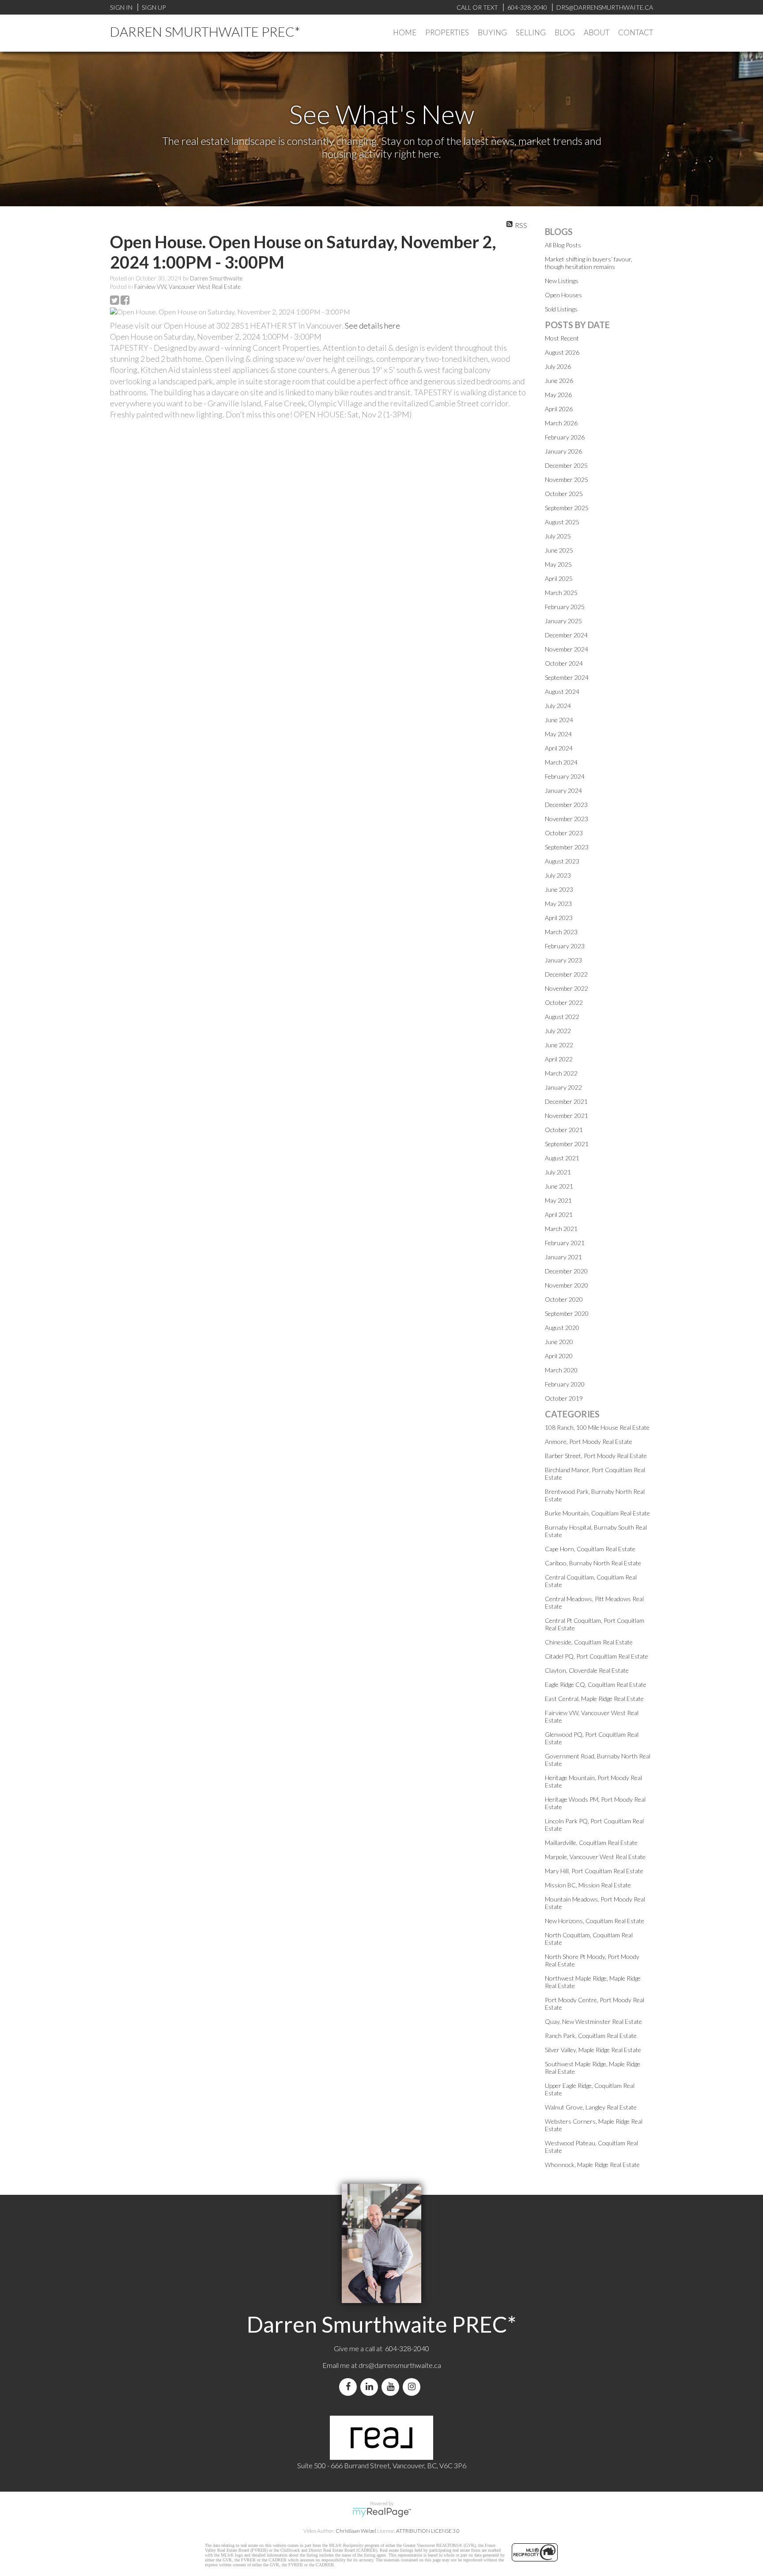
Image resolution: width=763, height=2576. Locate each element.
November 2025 (567, 479)
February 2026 (565, 437)
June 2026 (559, 381)
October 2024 (564, 663)
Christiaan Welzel (356, 2531)
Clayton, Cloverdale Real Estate (587, 1670)
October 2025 (564, 494)
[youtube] (392, 2387)
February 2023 (565, 946)
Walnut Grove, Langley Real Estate (591, 2107)
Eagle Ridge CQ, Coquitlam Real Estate (596, 1684)
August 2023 (562, 861)
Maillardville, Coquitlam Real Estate (591, 1843)
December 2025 (566, 465)
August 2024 (562, 691)
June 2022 (559, 1045)
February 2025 (565, 607)
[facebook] (350, 2387)
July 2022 (558, 1031)
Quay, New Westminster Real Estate (593, 2021)
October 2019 (564, 1398)
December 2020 (566, 1271)
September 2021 (567, 1144)
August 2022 (562, 1017)
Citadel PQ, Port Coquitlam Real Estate (597, 1656)
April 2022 (559, 1059)
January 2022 (563, 1087)
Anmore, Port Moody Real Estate (589, 1441)
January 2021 (563, 1257)
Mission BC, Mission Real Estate (588, 1885)
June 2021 (559, 1186)
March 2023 (561, 932)
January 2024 (563, 790)
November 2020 (567, 1285)
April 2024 (559, 748)
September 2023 (567, 847)
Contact (636, 32)
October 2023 (564, 833)
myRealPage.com (382, 2512)
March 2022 (561, 1073)
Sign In (121, 7)
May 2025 (558, 564)
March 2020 (561, 1370)
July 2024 (558, 706)
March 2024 (561, 762)
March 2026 (561, 423)
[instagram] (413, 2387)
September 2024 (567, 677)
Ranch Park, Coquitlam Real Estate (591, 2036)
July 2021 (558, 1172)
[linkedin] (371, 2387)
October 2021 (564, 1130)
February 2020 (565, 1384)
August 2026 (562, 352)
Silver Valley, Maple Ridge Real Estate (593, 2050)
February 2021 (565, 1243)
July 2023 (558, 875)
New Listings (562, 281)
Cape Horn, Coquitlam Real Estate (590, 1549)
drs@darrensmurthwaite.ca (400, 2365)
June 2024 (559, 720)
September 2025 (567, 508)
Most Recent (562, 338)
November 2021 (567, 1116)
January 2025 (563, 621)
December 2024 (566, 635)
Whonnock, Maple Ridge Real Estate (592, 2165)
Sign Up (154, 7)
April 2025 (559, 578)
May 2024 (558, 734)
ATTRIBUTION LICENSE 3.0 (428, 2531)
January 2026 (563, 451)
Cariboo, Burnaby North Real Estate (593, 1563)
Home (405, 32)
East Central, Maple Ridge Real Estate (594, 1699)
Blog (565, 32)
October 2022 (564, 1002)
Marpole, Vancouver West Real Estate (595, 1857)
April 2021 (559, 1214)
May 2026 (558, 395)
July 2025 (558, 536)
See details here (372, 326)
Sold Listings (561, 309)
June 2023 (559, 889)
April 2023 (559, 918)
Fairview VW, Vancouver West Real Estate (187, 287)
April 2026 (559, 409)
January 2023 (563, 960)
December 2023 (566, 805)
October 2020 (564, 1299)
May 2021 (558, 1200)
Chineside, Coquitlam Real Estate (589, 1642)
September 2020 (567, 1313)
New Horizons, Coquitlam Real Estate (595, 1921)
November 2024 (567, 649)
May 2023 (558, 903)
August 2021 (562, 1158)
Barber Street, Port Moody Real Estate (596, 1456)
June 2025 (559, 550)
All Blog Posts (563, 245)
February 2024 (565, 776)
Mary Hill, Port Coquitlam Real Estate (594, 1871)
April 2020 (559, 1356)
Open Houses (563, 295)
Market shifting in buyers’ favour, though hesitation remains (589, 263)
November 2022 (567, 988)
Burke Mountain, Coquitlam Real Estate (597, 1513)
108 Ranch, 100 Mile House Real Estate (597, 1427)
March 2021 (561, 1229)
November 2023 (567, 819)
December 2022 (566, 974)
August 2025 (562, 522)
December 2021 (566, 1101)
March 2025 (561, 593)
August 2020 (562, 1328)
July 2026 (558, 366)
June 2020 (559, 1342)
